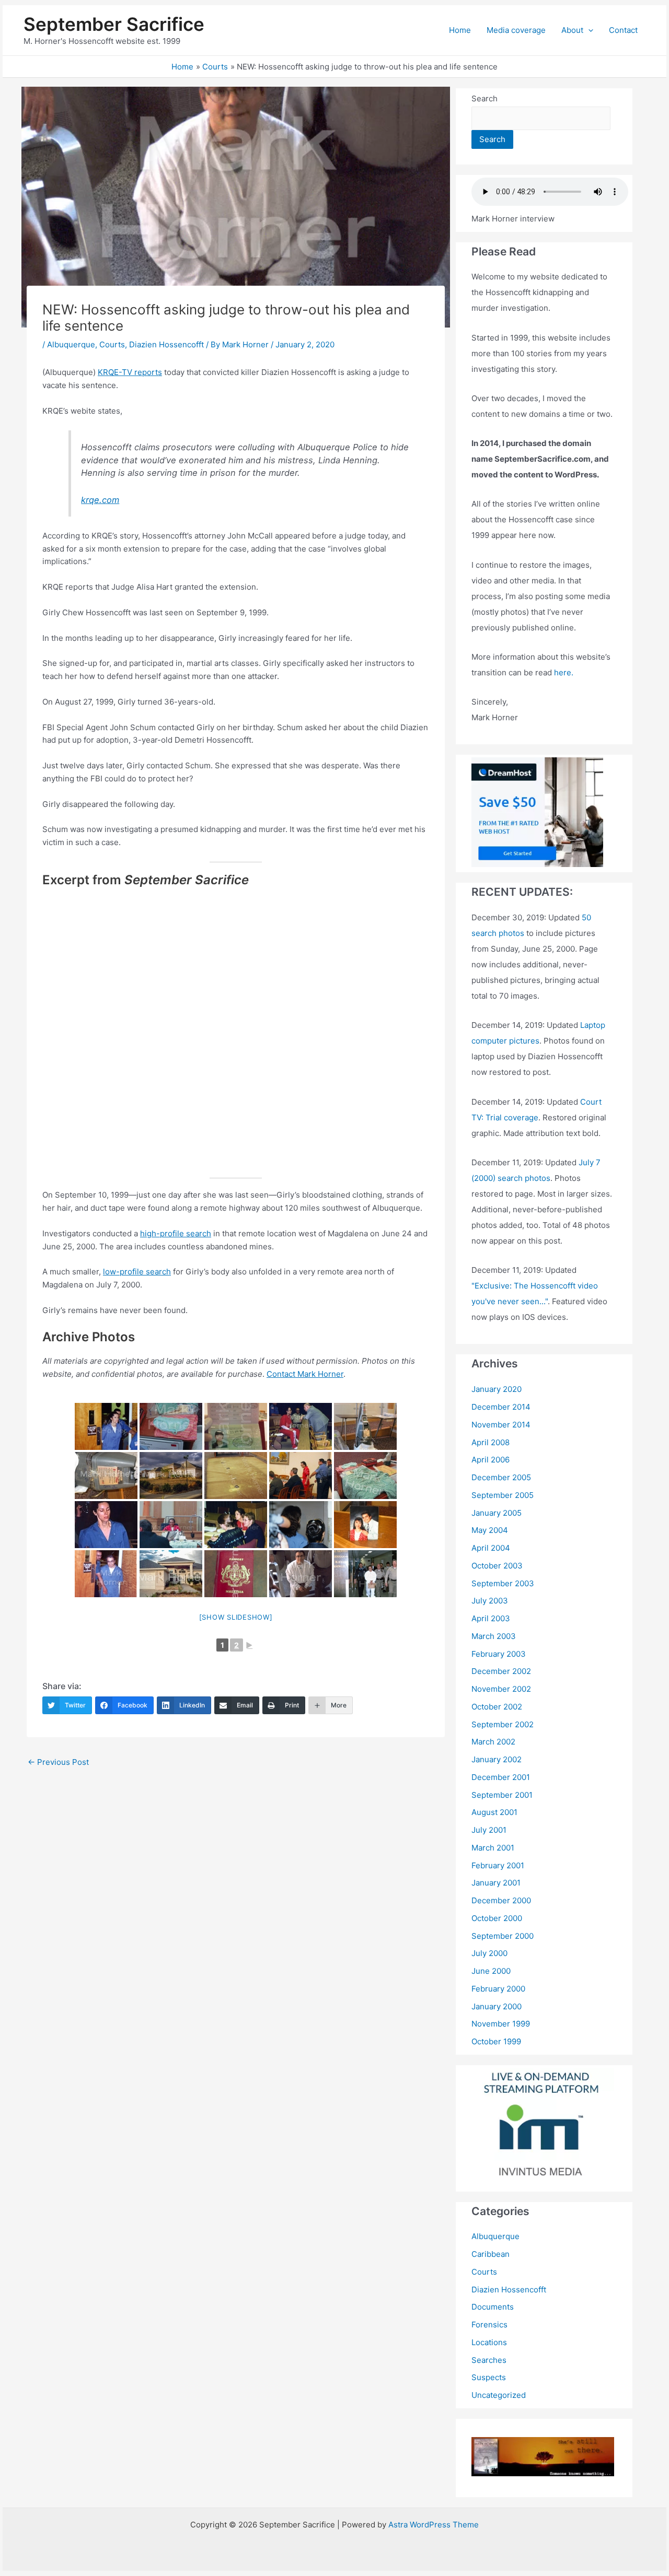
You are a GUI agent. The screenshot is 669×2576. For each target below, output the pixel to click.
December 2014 (501, 1407)
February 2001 (498, 1865)
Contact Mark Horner (305, 1374)
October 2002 (497, 1707)
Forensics (489, 2325)
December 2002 (501, 1671)
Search (485, 98)
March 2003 (494, 1636)
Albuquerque (71, 344)
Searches (489, 2360)
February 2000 (498, 1989)
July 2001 (489, 1830)
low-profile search (137, 1272)
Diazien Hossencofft (166, 344)
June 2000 (491, 1971)
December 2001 (501, 1777)
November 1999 (501, 2024)
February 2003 (499, 1654)
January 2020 (497, 1389)
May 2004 (490, 1530)
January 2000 (497, 2006)
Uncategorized (499, 2395)
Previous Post (58, 1762)
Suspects (489, 2377)
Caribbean (491, 2254)
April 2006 (491, 1460)
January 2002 (497, 1759)
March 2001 (493, 1848)
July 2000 (489, 1953)
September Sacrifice (114, 24)
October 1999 (496, 2041)
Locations (489, 2342)
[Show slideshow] (236, 1617)
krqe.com (100, 500)
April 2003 (491, 1618)
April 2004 (491, 1548)
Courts (112, 344)
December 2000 (501, 1900)
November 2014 (501, 1425)
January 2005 (497, 1513)
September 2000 (503, 1936)
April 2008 (491, 1442)
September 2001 (502, 1795)
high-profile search (176, 1233)
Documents (493, 2307)
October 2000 (497, 1918)
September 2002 (503, 1724)
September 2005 (503, 1495)
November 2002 (501, 1689)
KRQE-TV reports (130, 372)
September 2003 (503, 1583)
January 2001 (496, 1883)
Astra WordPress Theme (434, 2525)
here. (564, 672)
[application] (588, 30)
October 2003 (497, 1566)
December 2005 (501, 1477)
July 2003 (490, 1601)
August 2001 (494, 1812)
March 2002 (493, 1742)
